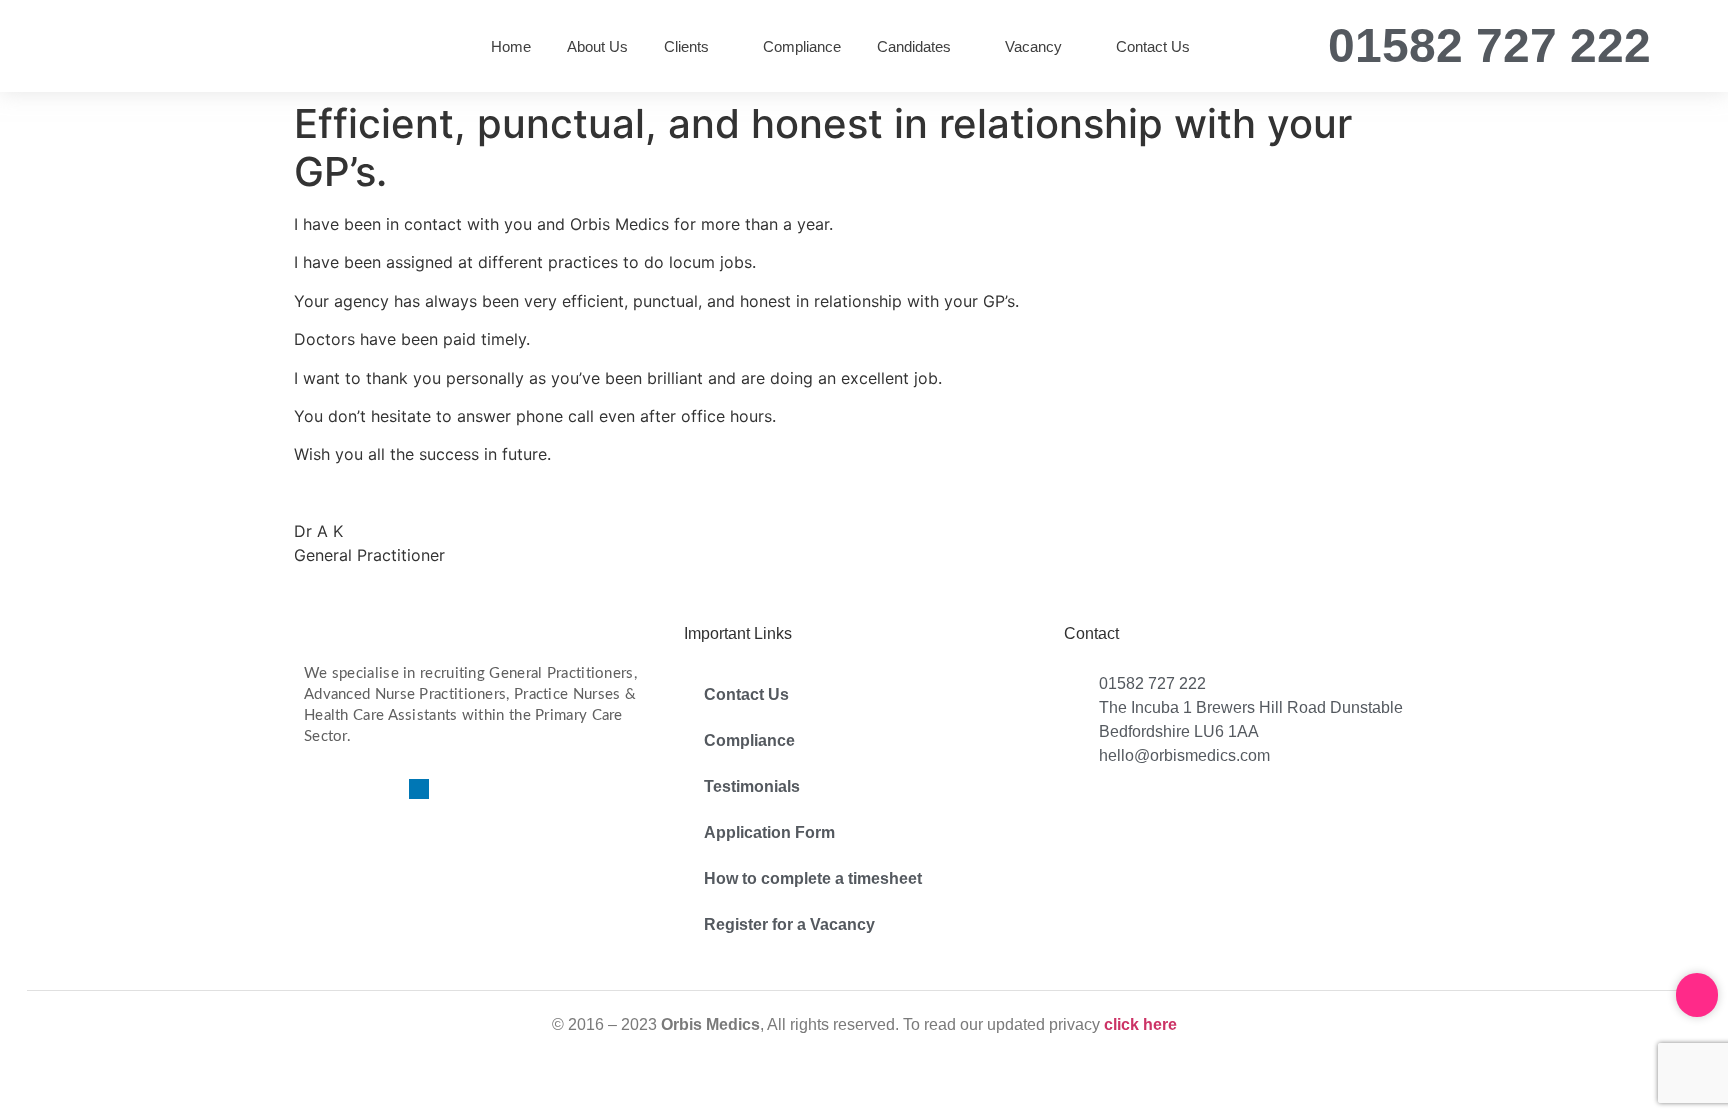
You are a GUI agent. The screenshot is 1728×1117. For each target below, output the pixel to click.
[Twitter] (349, 789)
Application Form (769, 832)
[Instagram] (384, 789)
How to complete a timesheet (813, 878)
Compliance (749, 740)
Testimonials (752, 786)
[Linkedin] (419, 789)
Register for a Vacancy (789, 924)
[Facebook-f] (314, 789)
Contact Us (746, 694)
